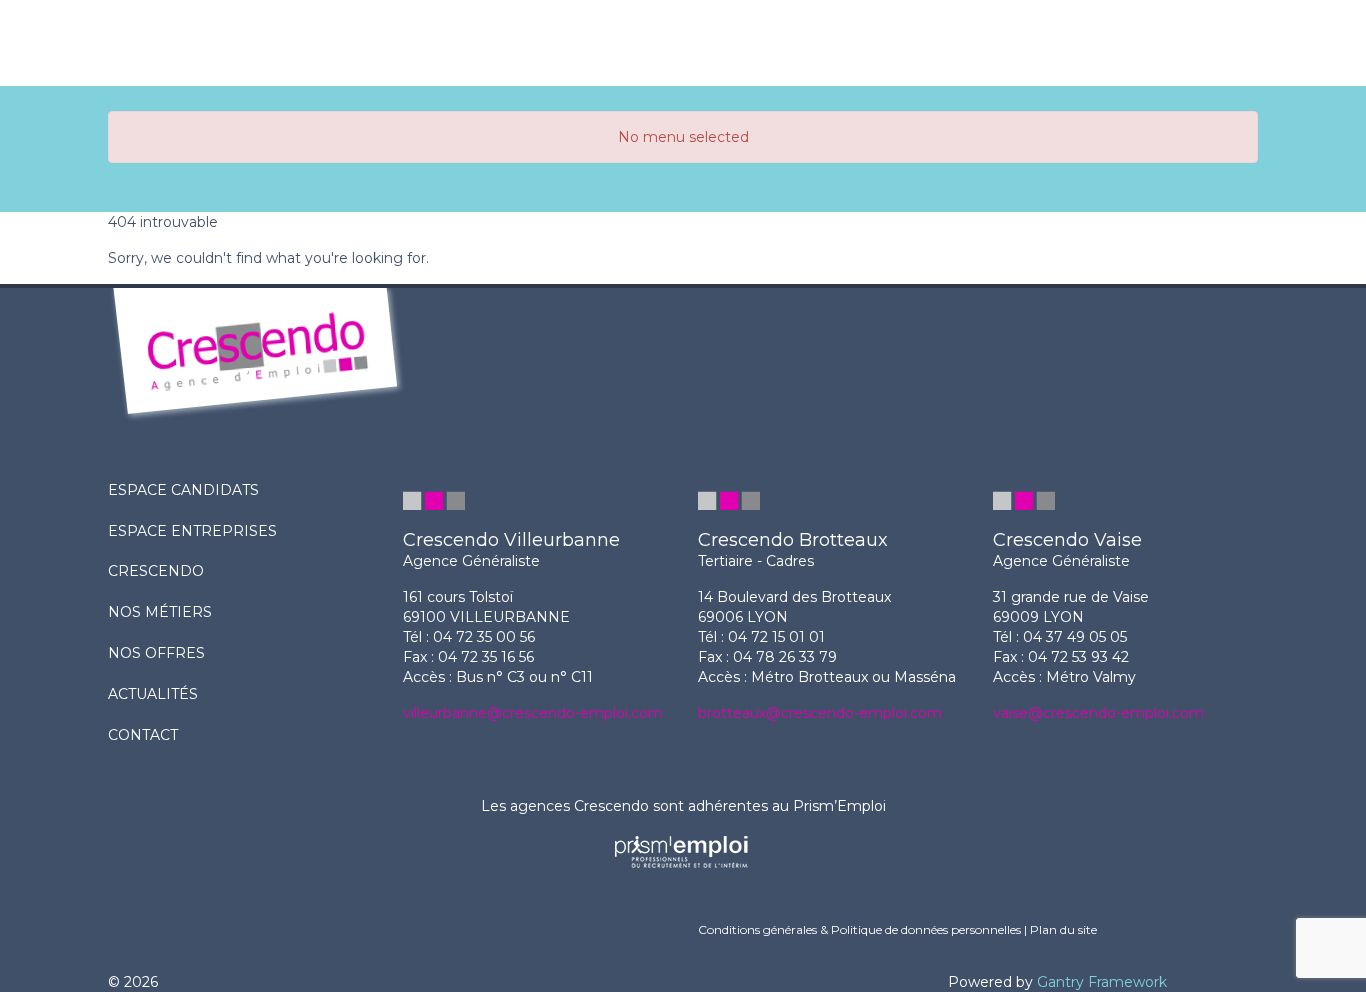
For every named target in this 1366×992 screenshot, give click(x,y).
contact (143, 735)
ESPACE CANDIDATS (183, 490)
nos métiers (160, 612)
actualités (153, 694)
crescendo (156, 571)
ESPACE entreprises (192, 531)
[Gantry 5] (300, 43)
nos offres (156, 653)
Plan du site (1063, 929)
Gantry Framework (1102, 982)
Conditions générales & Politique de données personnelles (859, 929)
